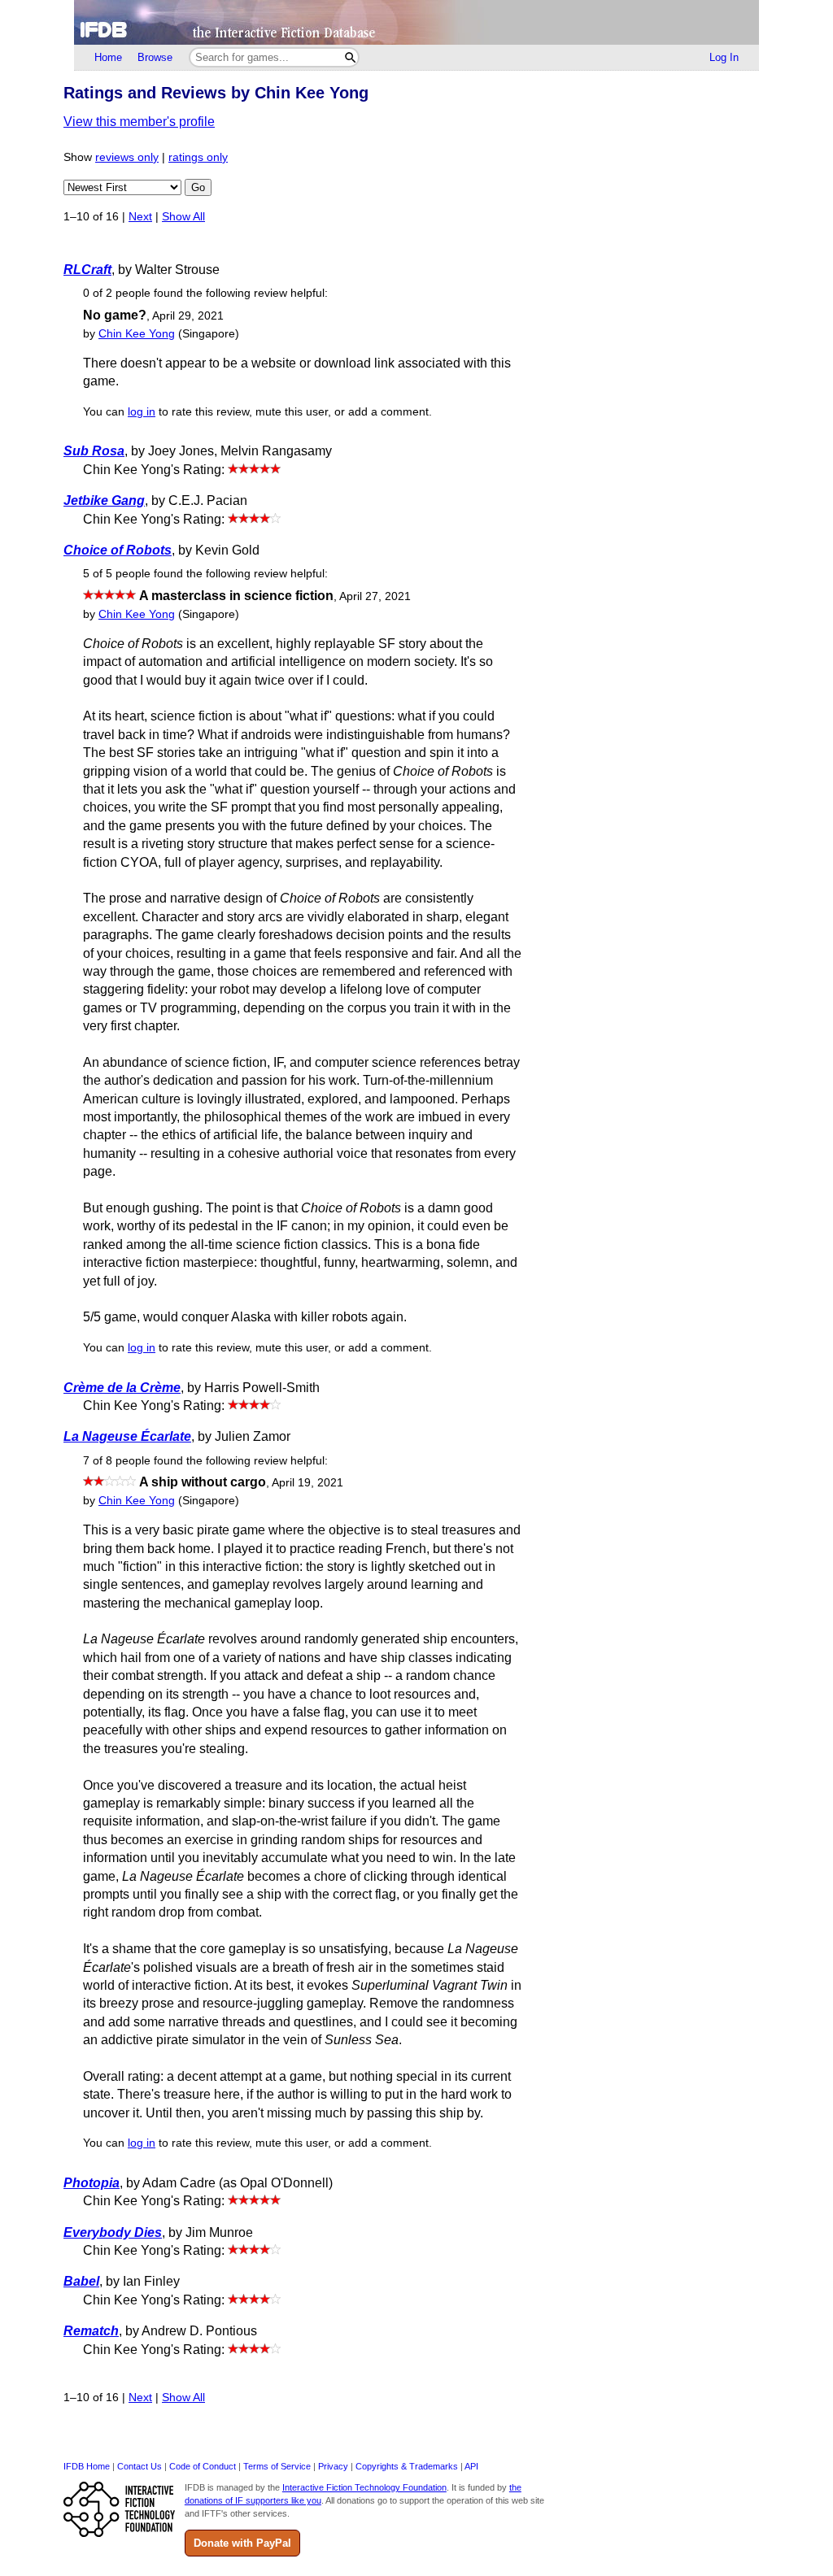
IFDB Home (87, 2466)
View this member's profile (139, 122)
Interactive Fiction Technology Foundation (364, 2487)
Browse (155, 57)
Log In (724, 57)
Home (108, 57)
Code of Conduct (203, 2466)
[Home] (416, 22)
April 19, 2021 (307, 1483)
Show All (183, 217)
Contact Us (140, 2466)
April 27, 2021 (375, 596)
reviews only (127, 157)
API (471, 2466)
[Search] (350, 57)
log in (142, 412)
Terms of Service (277, 2466)
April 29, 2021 (188, 316)
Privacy (333, 2466)
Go (198, 187)
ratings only (198, 157)
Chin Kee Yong (137, 334)
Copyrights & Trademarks (407, 2466)
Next (140, 217)
